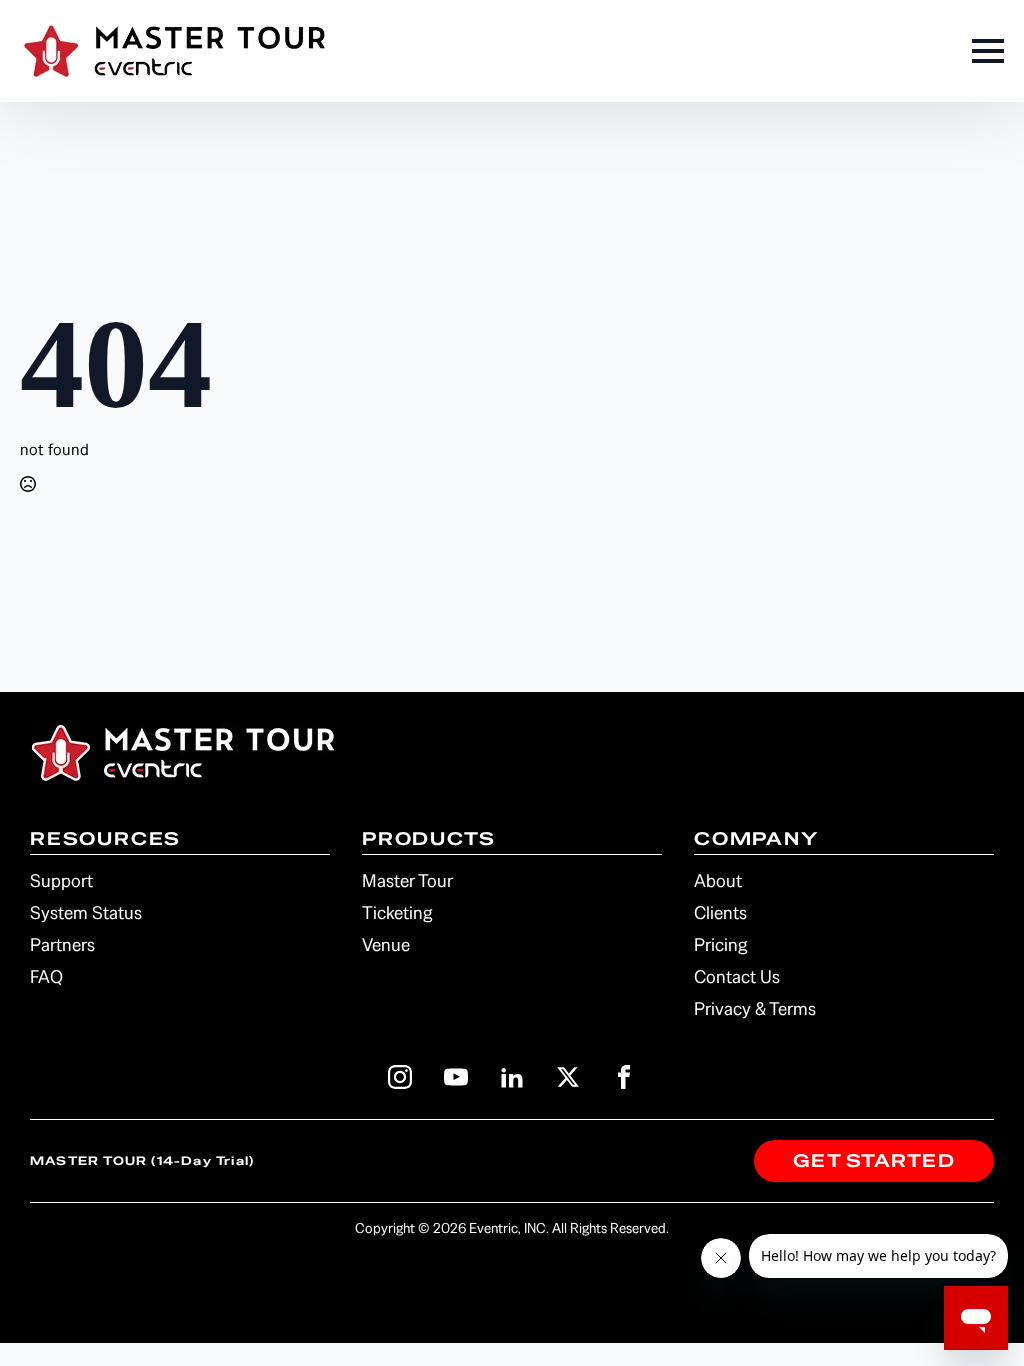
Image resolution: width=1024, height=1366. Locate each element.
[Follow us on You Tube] (456, 1077)
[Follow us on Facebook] (624, 1077)
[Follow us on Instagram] (400, 1077)
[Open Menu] (988, 51)
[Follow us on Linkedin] (512, 1077)
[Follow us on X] (568, 1077)
